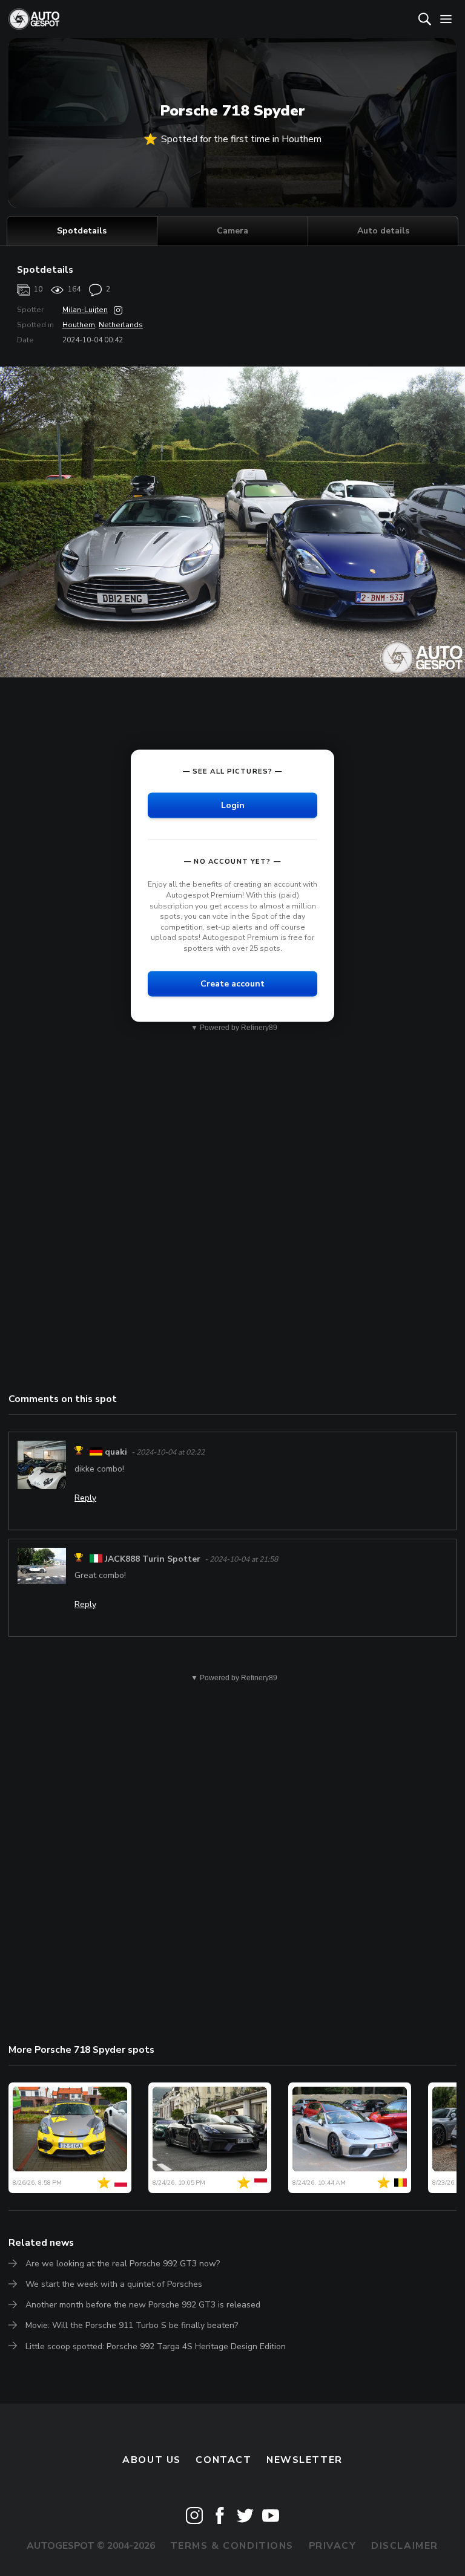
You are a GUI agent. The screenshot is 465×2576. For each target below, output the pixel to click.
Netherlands (121, 325)
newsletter (305, 2460)
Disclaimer (405, 2546)
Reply (85, 1498)
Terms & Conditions (232, 2546)
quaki (116, 1452)
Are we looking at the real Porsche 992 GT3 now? (123, 2264)
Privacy (333, 2546)
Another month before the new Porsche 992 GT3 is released (143, 2305)
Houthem (79, 325)
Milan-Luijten (85, 310)
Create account (232, 983)
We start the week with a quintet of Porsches (114, 2284)
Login (233, 805)
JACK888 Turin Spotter (153, 1559)
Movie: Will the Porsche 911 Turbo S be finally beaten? (132, 2325)
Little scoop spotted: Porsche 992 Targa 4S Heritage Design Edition (156, 2346)
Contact (223, 2460)
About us (152, 2460)
